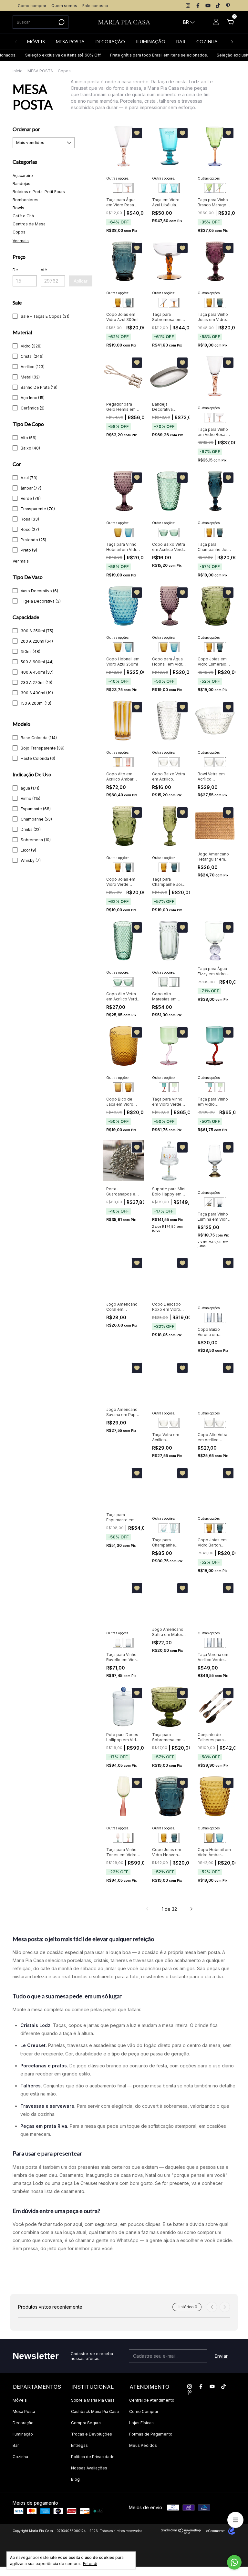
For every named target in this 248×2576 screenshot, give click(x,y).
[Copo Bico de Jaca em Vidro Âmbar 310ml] (118, 1087)
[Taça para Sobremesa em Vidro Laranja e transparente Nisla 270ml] (174, 303)
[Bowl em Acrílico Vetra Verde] (174, 533)
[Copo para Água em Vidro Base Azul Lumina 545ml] (219, 1202)
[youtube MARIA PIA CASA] (208, 5)
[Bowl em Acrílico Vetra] (163, 533)
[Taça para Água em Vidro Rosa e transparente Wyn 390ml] (118, 188)
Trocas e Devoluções (92, 2434)
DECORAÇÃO (110, 41)
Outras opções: (118, 178)
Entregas (79, 2445)
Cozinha (20, 2457)
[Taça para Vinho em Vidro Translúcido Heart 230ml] (164, 1087)
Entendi (90, 2564)
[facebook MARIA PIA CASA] (198, 5)
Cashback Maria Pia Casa (95, 2411)
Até (44, 270)
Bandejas (21, 184)
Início (18, 71)
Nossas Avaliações (89, 2468)
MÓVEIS (36, 41)
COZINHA (207, 41)
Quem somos (64, 6)
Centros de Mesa (29, 224)
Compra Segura (86, 2423)
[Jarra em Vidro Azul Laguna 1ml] (174, 1528)
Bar (16, 2445)
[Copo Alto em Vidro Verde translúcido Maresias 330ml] (174, 982)
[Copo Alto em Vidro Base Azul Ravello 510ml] (128, 1643)
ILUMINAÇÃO (151, 41)
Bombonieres (26, 200)
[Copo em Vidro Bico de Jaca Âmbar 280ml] (128, 1087)
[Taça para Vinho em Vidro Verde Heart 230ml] (174, 1087)
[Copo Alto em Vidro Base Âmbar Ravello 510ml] (118, 1643)
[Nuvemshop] (181, 2533)
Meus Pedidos (143, 2445)
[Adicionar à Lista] (137, 133)
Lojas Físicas (141, 2423)
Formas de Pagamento (151, 2434)
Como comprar (32, 6)
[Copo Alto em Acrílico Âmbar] (118, 762)
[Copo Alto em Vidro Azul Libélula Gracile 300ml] (163, 188)
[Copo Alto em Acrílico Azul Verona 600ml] (209, 1318)
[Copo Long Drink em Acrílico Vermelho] (128, 762)
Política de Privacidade (93, 2457)
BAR (181, 41)
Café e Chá (23, 216)
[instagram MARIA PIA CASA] (188, 5)
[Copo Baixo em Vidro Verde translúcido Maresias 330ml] (163, 982)
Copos (19, 232)
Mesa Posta (24, 2411)
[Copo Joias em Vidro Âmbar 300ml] (118, 303)
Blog (75, 2479)
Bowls (18, 208)
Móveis (20, 2400)
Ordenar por (26, 129)
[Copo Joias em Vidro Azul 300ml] (128, 303)
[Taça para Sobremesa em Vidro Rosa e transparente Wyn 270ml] (128, 188)
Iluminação (23, 2434)
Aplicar (81, 281)
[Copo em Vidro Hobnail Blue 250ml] (128, 533)
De (15, 270)
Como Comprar (144, 2411)
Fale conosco (95, 6)
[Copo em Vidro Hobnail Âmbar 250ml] (118, 533)
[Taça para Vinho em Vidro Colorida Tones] (118, 1838)
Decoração (23, 2423)
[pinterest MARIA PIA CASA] (228, 5)
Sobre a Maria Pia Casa (93, 2400)
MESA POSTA (70, 41)
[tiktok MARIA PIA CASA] (218, 5)
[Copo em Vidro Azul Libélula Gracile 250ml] (174, 188)
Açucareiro (23, 176)
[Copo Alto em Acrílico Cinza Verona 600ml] (219, 1318)
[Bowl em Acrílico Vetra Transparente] (163, 762)
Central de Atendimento (152, 2400)
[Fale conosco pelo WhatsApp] (234, 2562)
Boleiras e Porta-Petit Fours (39, 192)
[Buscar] (61, 22)
